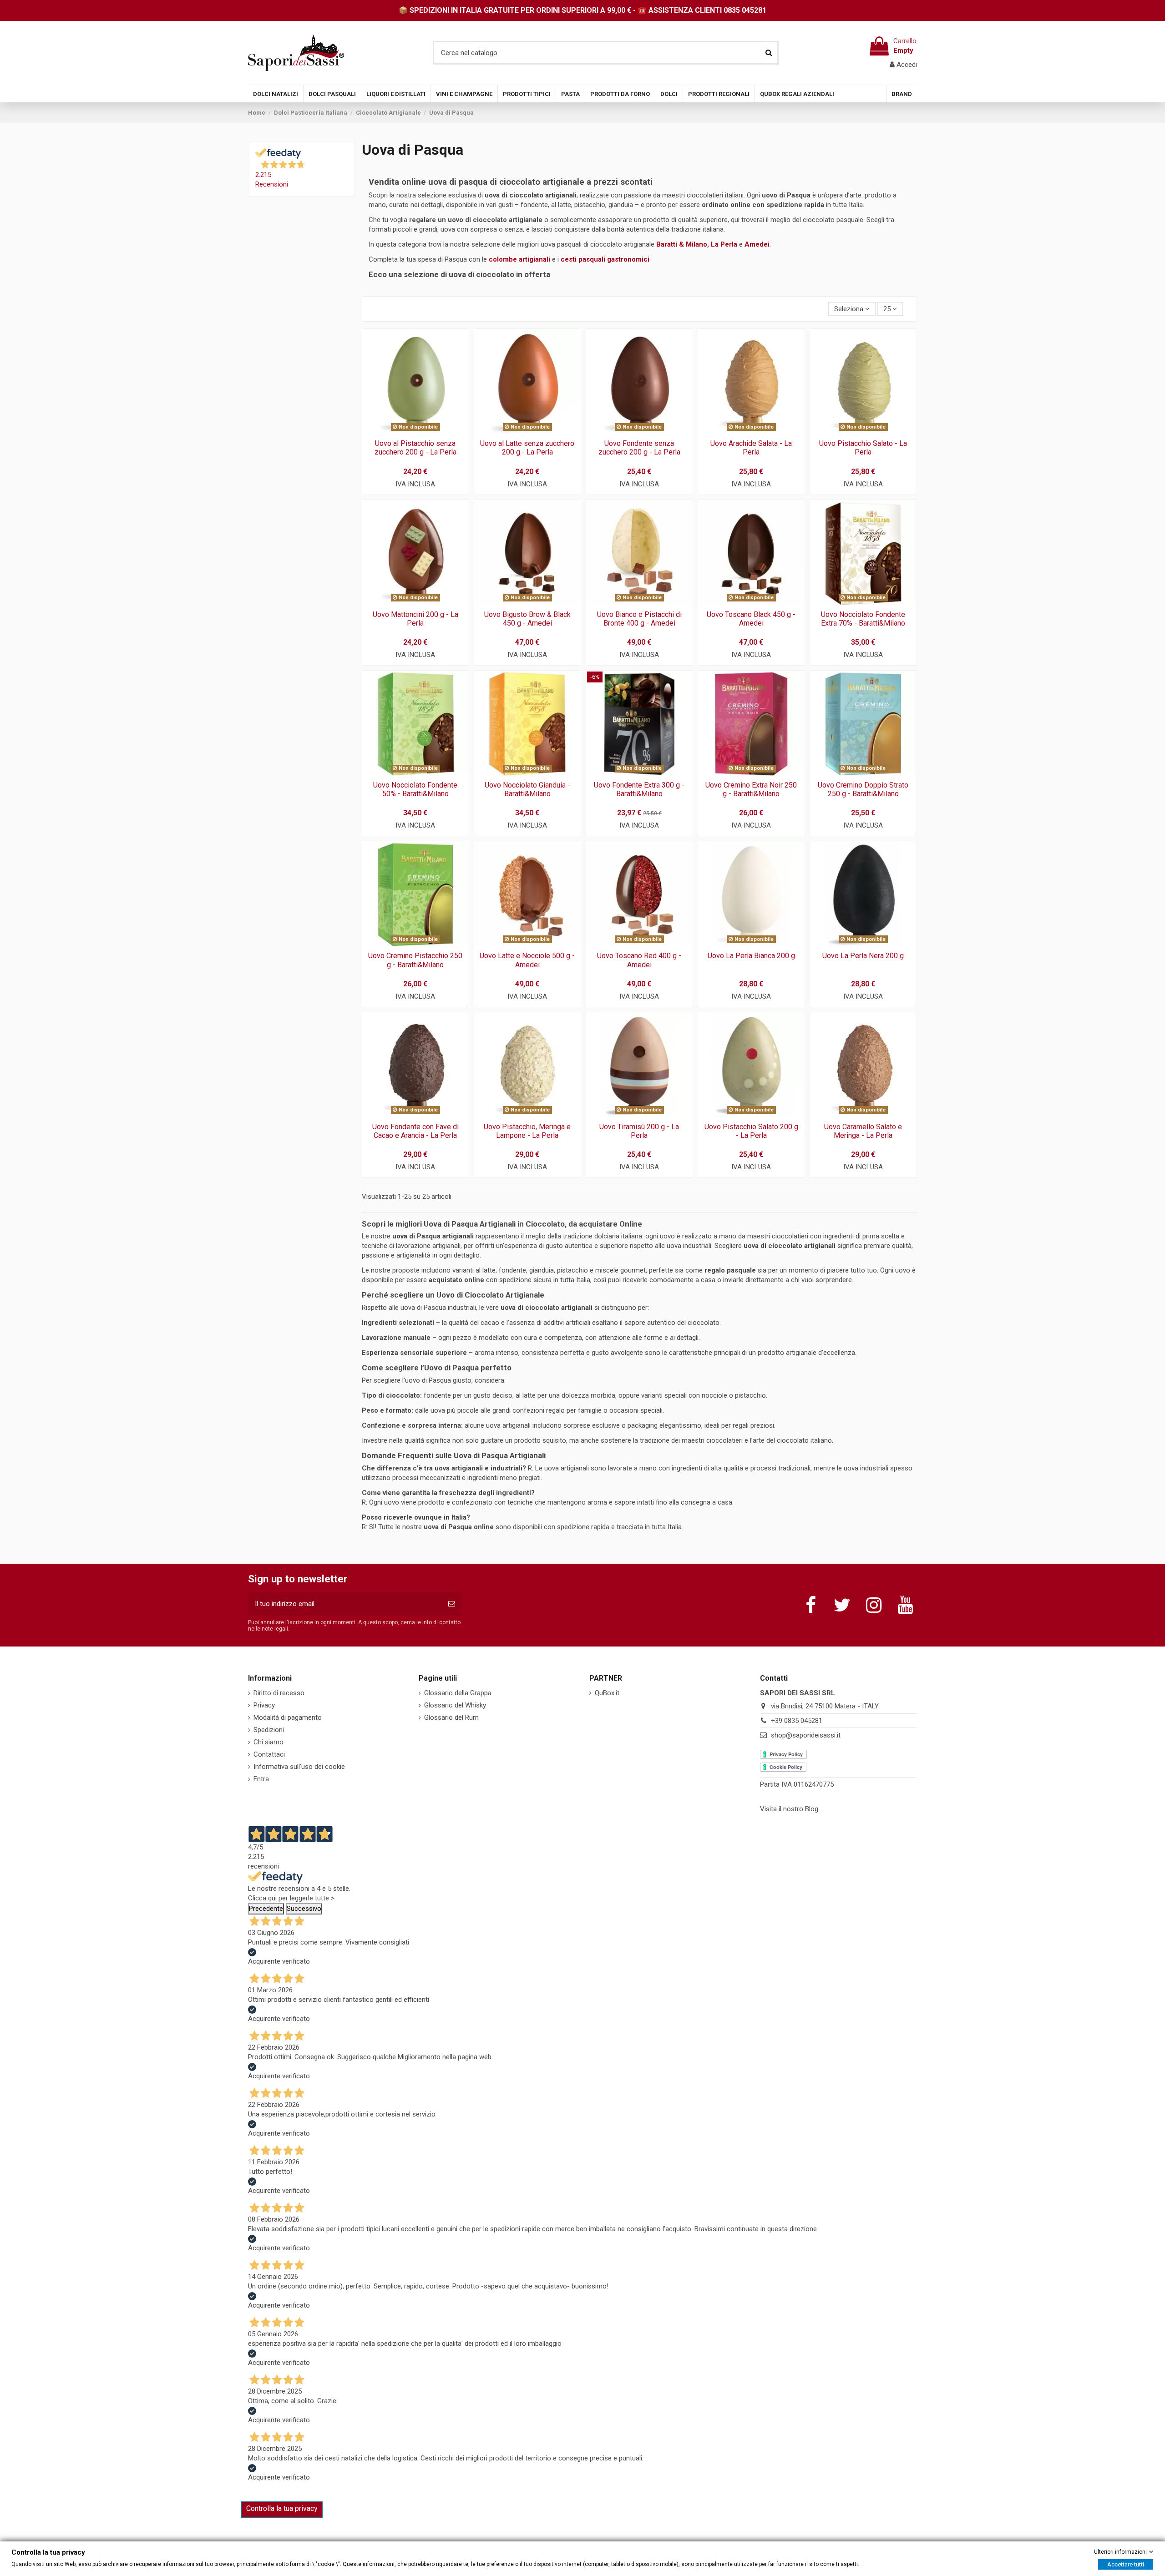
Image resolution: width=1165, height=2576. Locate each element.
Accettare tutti (1126, 2564)
